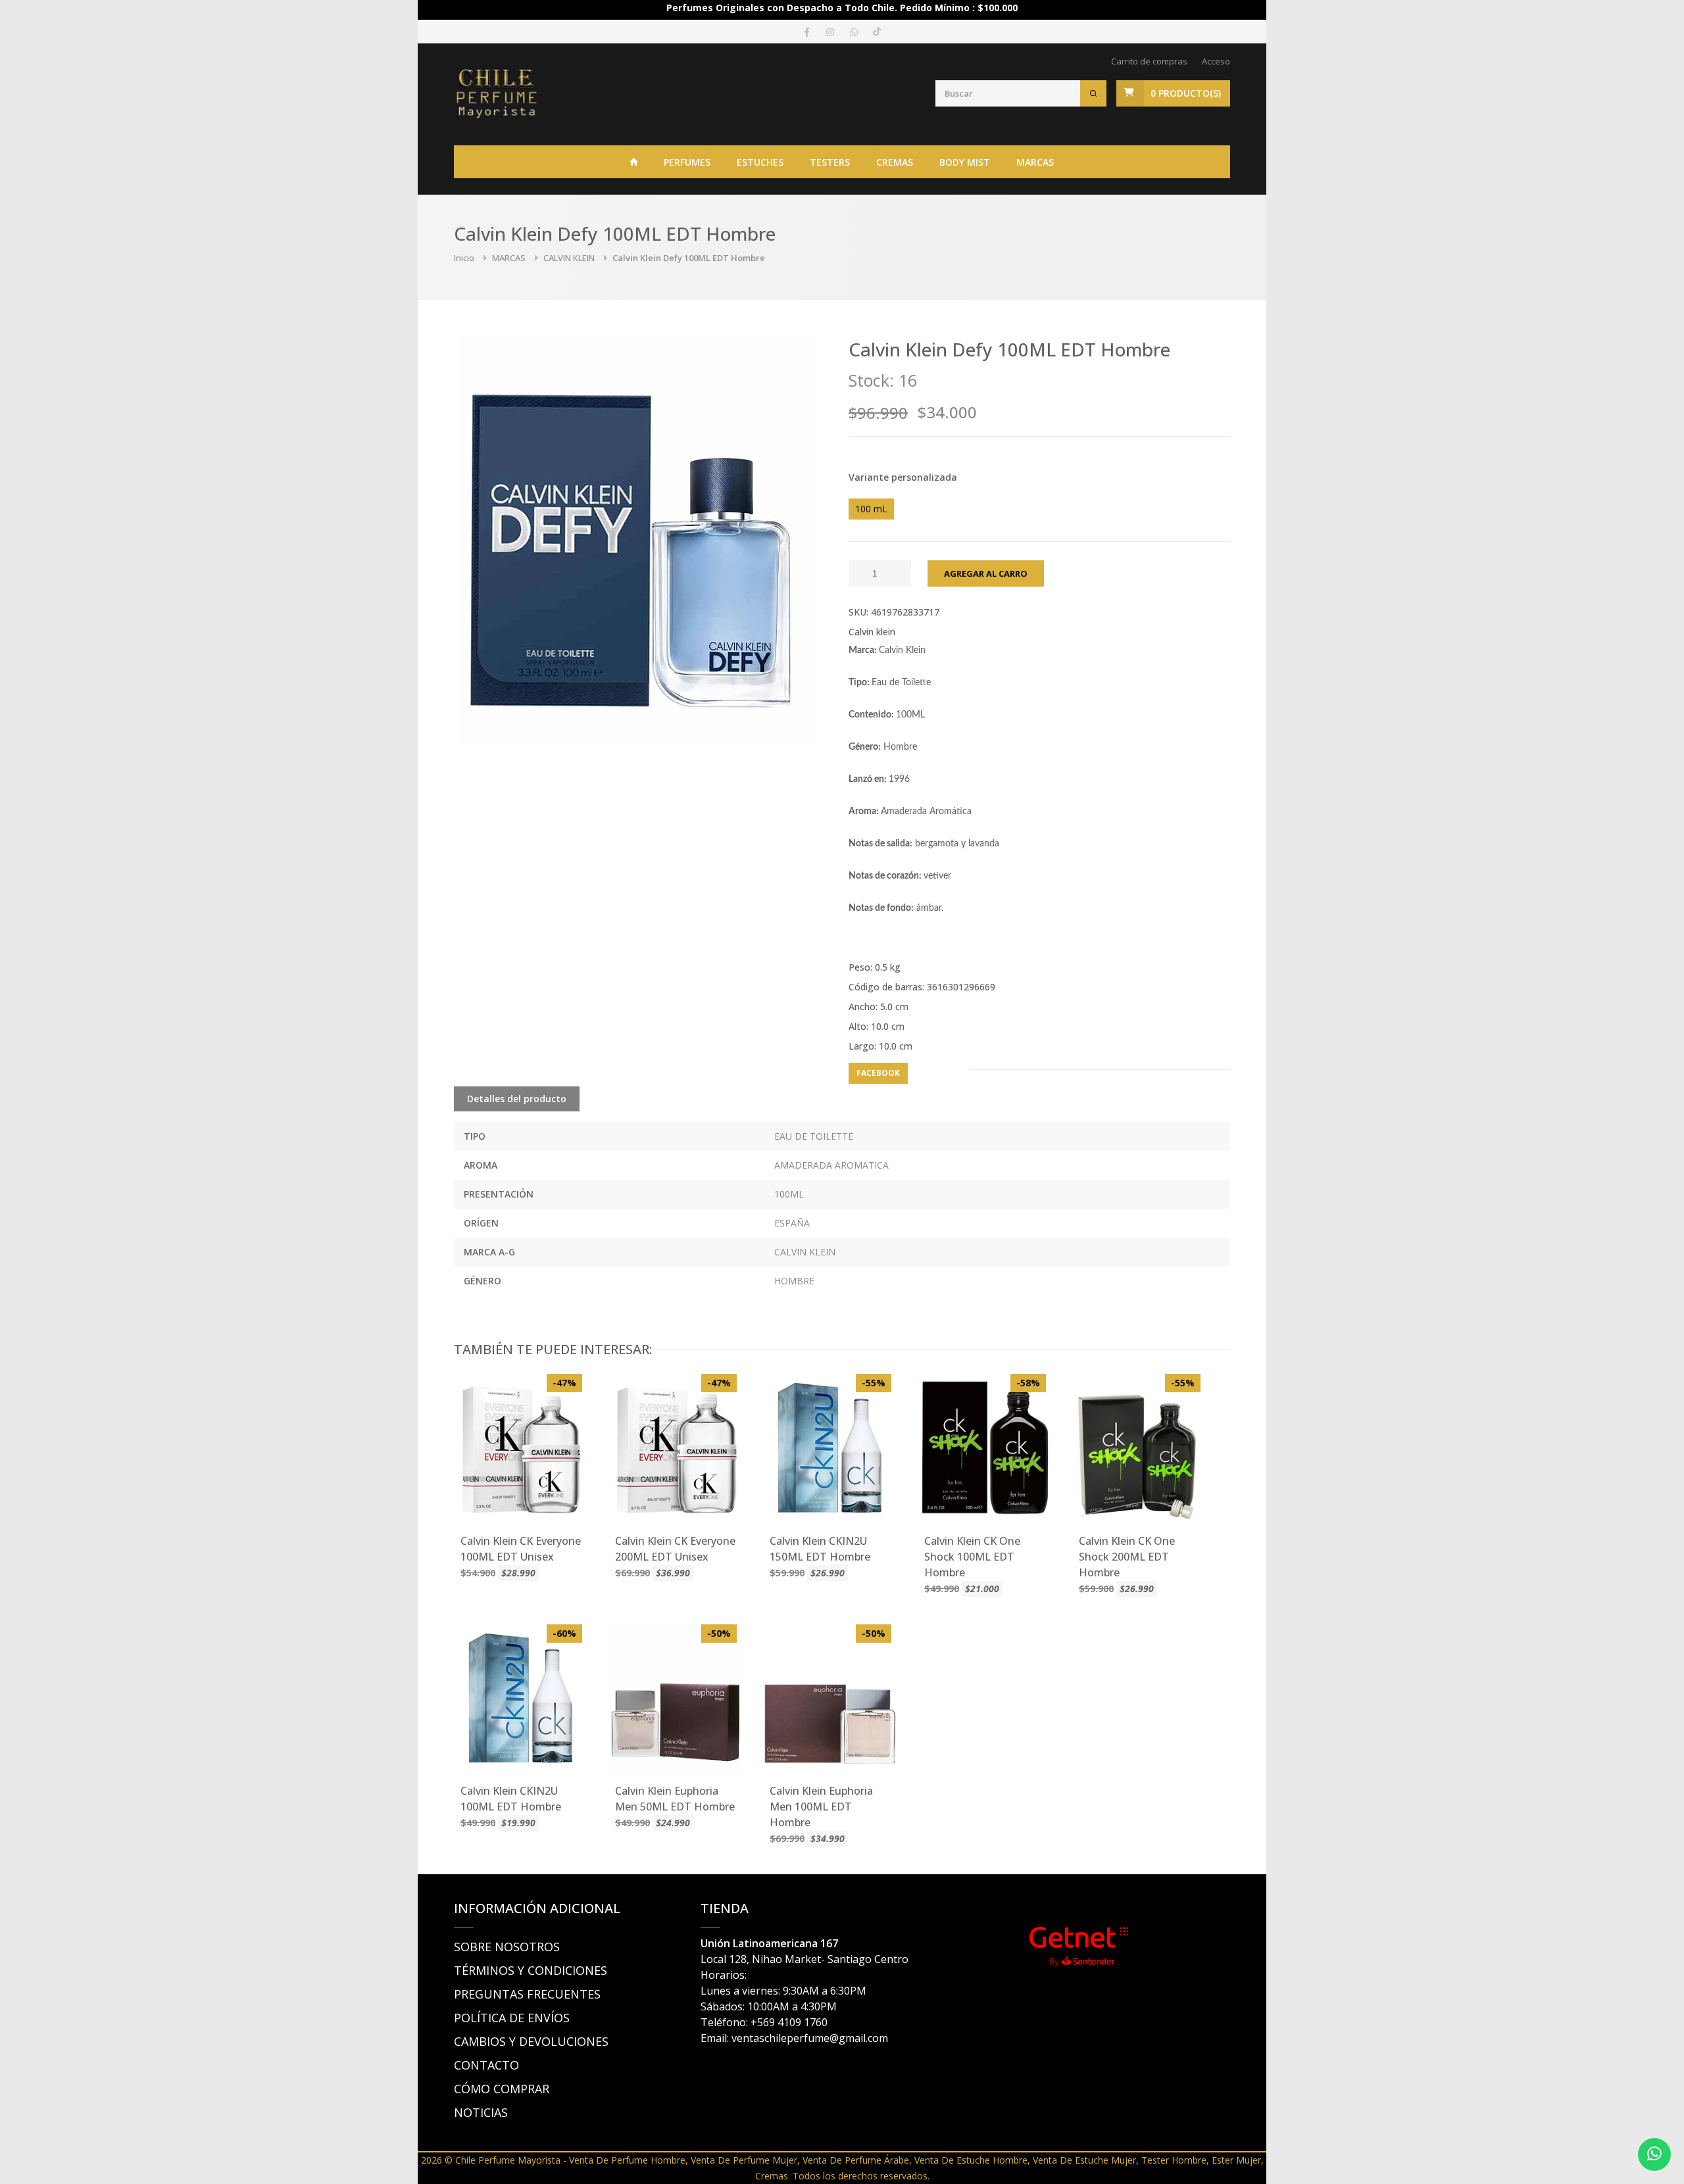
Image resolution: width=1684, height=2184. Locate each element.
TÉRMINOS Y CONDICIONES (531, 1970)
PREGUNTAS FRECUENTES (527, 1994)
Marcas (1035, 162)
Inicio (464, 258)
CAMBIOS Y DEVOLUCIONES (531, 2041)
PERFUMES (687, 162)
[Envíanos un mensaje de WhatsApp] (1654, 2154)
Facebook (878, 1073)
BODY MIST (965, 162)
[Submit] (1093, 93)
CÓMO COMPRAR (502, 2089)
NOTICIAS (481, 2112)
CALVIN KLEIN (569, 258)
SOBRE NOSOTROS (507, 1947)
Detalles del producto (517, 1099)
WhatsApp (939, 1073)
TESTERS (830, 162)
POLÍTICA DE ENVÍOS (512, 2018)
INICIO (634, 162)
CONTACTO (486, 2065)
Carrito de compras (1149, 61)
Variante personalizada (903, 477)
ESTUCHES (760, 162)
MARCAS (509, 258)
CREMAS (895, 162)
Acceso (1216, 61)
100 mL (871, 509)
